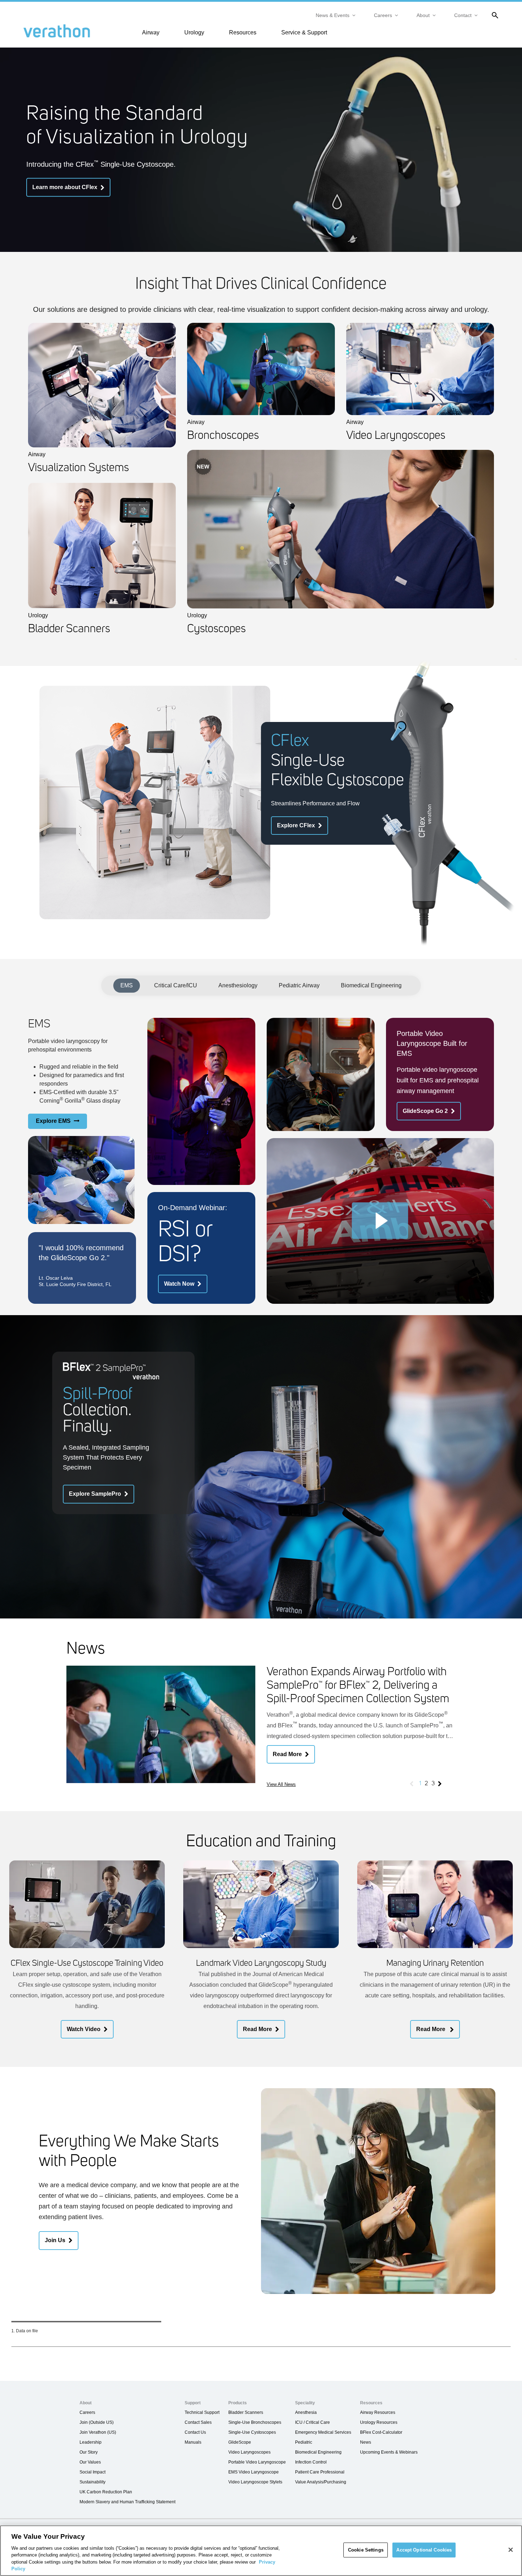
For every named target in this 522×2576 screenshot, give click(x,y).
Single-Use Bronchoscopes (255, 2422)
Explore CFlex (296, 825)
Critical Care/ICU (176, 985)
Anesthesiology (238, 985)
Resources (243, 32)
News (366, 2442)
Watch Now (179, 1284)
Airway (151, 32)
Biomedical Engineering (371, 985)
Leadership (91, 2442)
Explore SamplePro (95, 1494)
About (423, 15)
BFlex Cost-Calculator (381, 2432)
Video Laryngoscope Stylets (255, 2482)
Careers (383, 15)
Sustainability (93, 2482)
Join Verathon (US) (98, 2432)
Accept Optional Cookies (424, 2550)
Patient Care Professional (320, 2472)
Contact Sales (198, 2422)
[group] (261, 1728)
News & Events (333, 15)
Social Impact (93, 2472)
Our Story (89, 2452)
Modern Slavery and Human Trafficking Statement (127, 2502)
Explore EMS (53, 1121)
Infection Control (311, 2462)
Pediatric (304, 2442)
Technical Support (202, 2412)
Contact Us (195, 2432)
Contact (463, 15)
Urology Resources (379, 2422)
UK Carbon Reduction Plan (106, 2492)
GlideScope (240, 2442)
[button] (380, 1221)
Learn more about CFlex (65, 187)
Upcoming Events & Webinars (389, 2452)
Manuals (193, 2442)
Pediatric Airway (299, 985)
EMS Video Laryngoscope (254, 2472)
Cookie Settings (366, 2550)
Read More (287, 1754)
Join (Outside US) (97, 2422)
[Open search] (494, 15)
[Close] (511, 2550)
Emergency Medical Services (323, 2432)
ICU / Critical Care (312, 2422)
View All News (281, 1784)
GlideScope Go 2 (425, 1111)
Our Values (90, 2462)
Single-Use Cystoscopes (252, 2432)
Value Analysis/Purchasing (321, 2482)
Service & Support (304, 32)
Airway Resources (378, 2412)
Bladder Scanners (246, 2412)
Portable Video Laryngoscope (257, 2462)
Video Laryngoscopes (249, 2452)
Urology (194, 32)
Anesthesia (306, 2412)
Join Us (55, 2240)
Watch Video (84, 2029)
